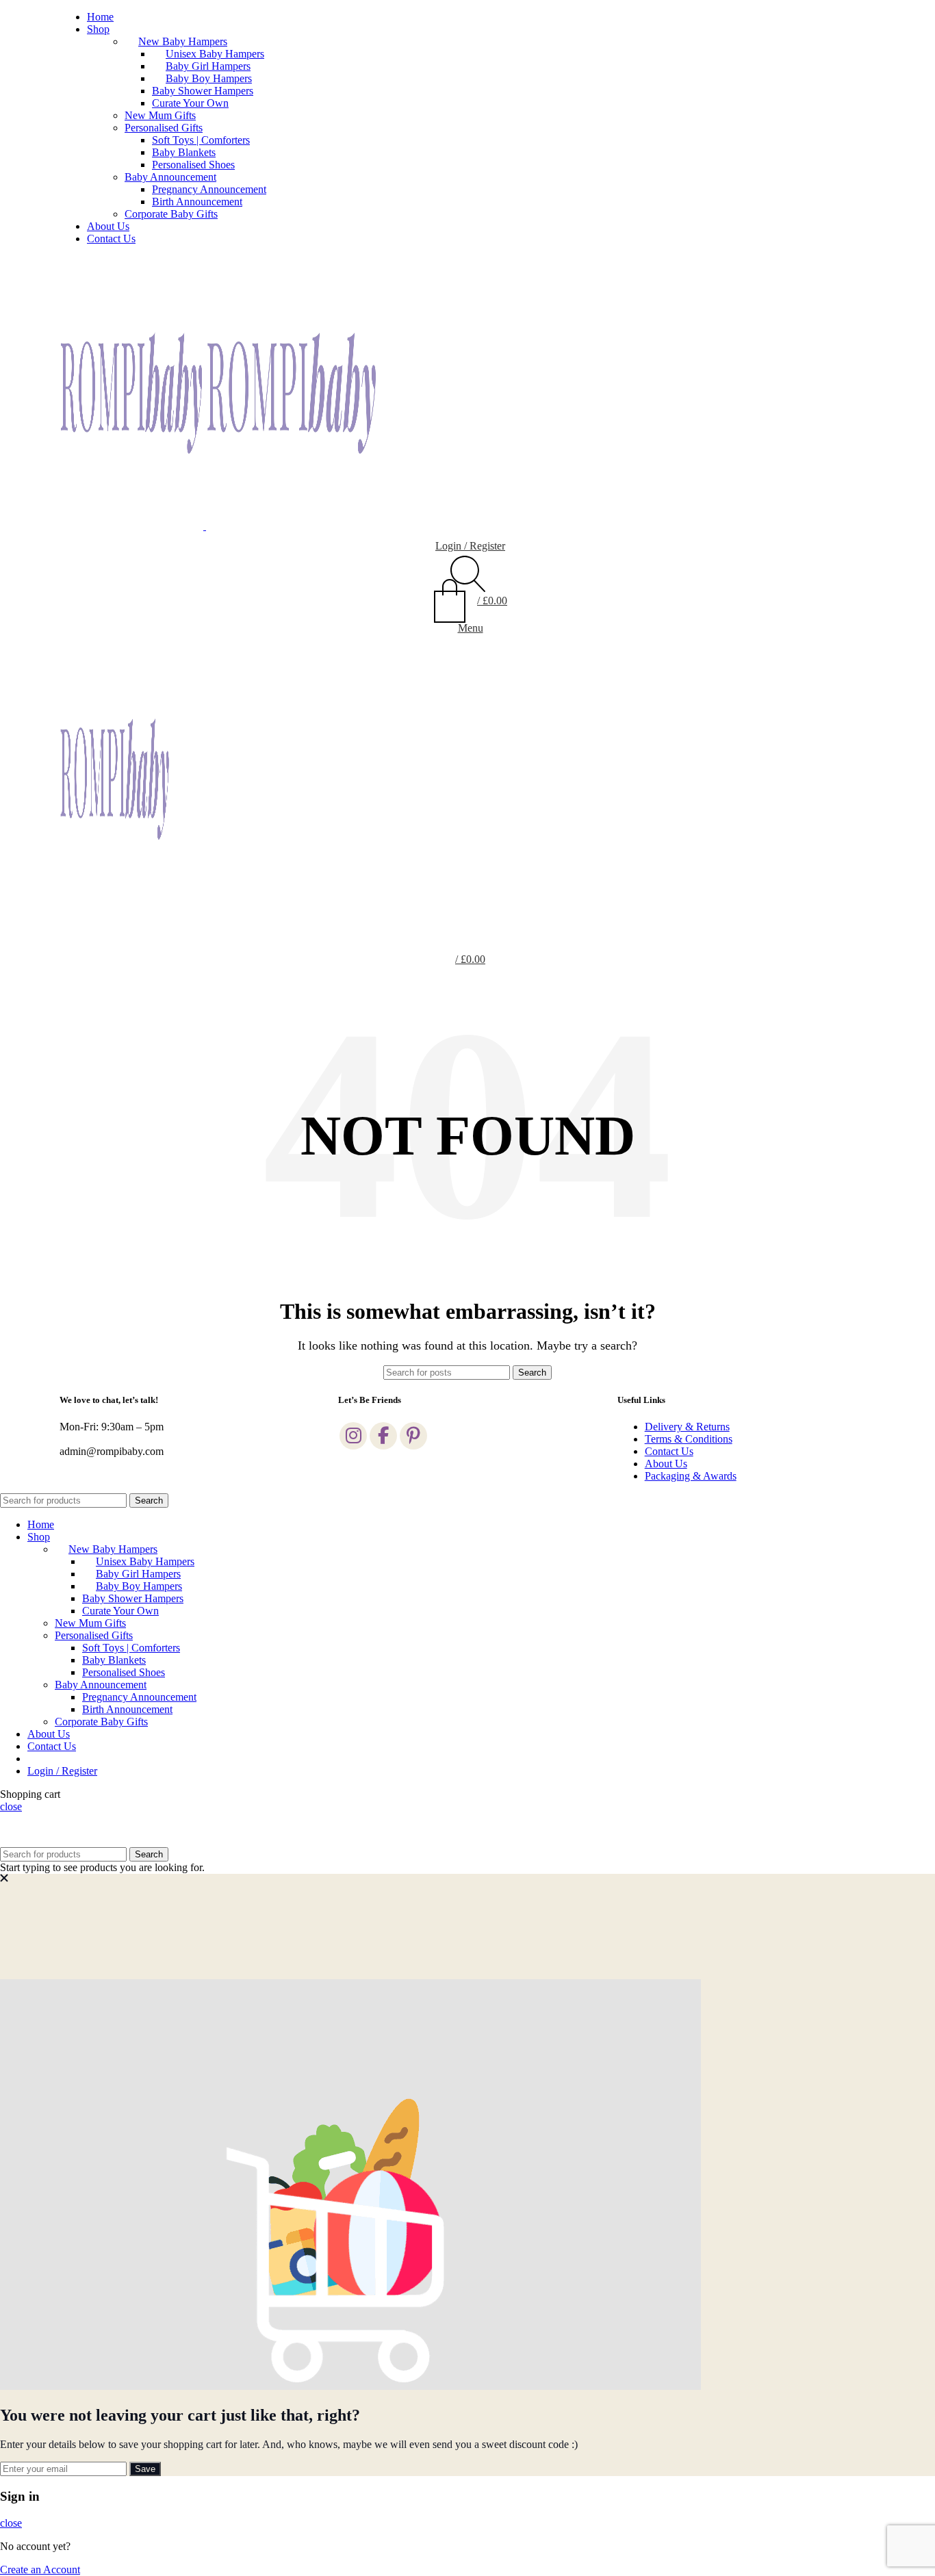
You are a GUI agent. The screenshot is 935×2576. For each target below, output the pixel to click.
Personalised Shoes (193, 165)
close (11, 1806)
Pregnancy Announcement (209, 189)
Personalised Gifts (164, 128)
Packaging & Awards (691, 1476)
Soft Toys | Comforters (201, 140)
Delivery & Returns (687, 1427)
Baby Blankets (184, 152)
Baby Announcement (170, 177)
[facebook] (383, 1436)
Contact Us (669, 1451)
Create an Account (40, 2569)
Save (145, 2469)
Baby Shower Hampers (203, 91)
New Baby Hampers (183, 41)
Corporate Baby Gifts (171, 214)
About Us (666, 1464)
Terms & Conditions (689, 1439)
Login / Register (62, 1771)
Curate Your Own (190, 103)
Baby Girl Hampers (208, 66)
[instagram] (353, 1436)
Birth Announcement (197, 202)
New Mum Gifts (160, 115)
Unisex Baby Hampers (215, 54)
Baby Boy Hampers (209, 78)
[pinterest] (413, 1436)
